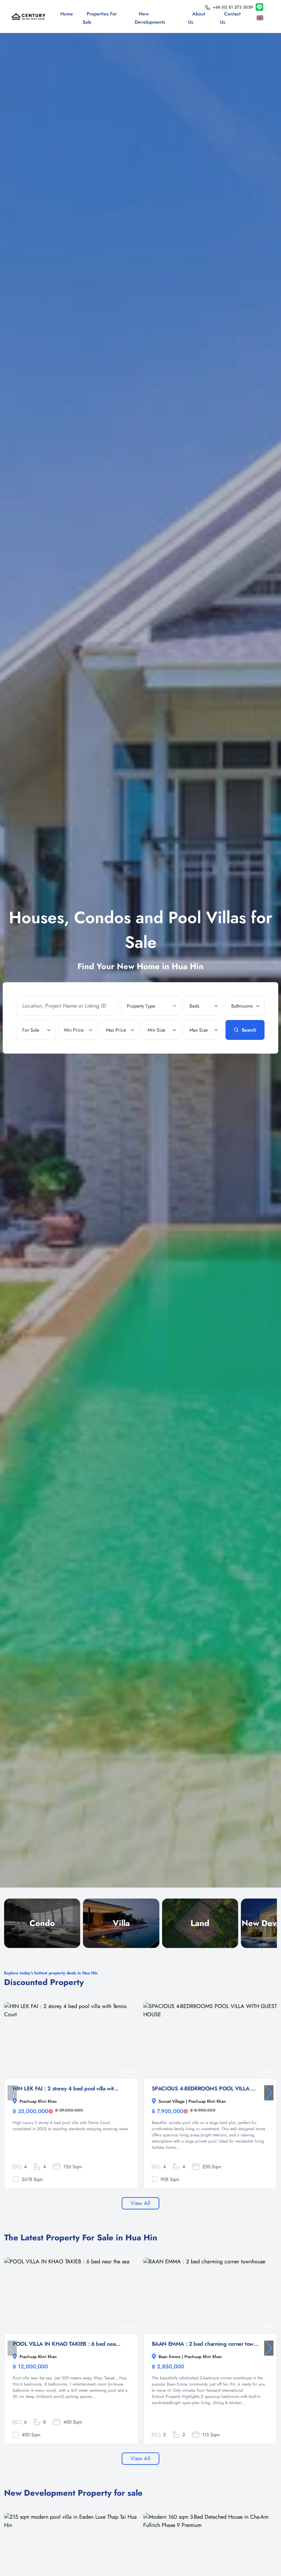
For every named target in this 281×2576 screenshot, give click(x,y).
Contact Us (230, 18)
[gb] (261, 18)
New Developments (150, 18)
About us (197, 18)
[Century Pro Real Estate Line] (259, 7)
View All (140, 2203)
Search (249, 1030)
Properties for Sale (100, 18)
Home (67, 14)
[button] (269, 2093)
